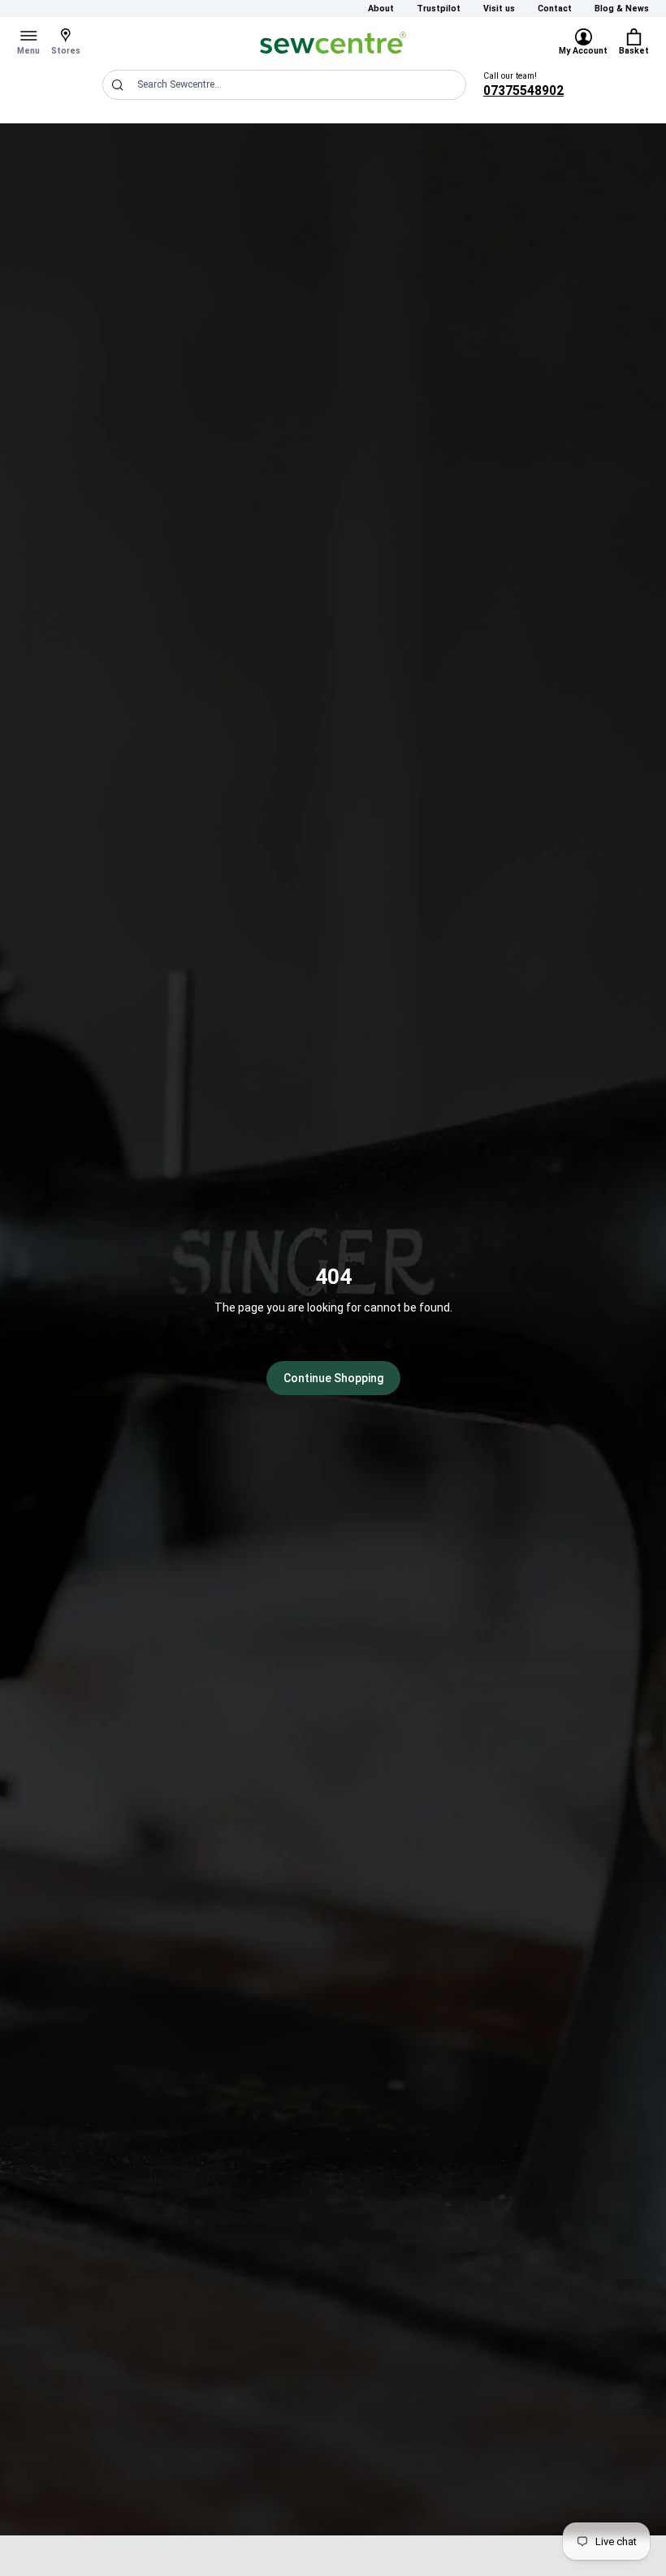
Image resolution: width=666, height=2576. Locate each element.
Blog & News (622, 9)
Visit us (499, 9)
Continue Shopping (333, 1378)
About (381, 9)
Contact (555, 9)
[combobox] (284, 85)
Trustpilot (439, 9)
